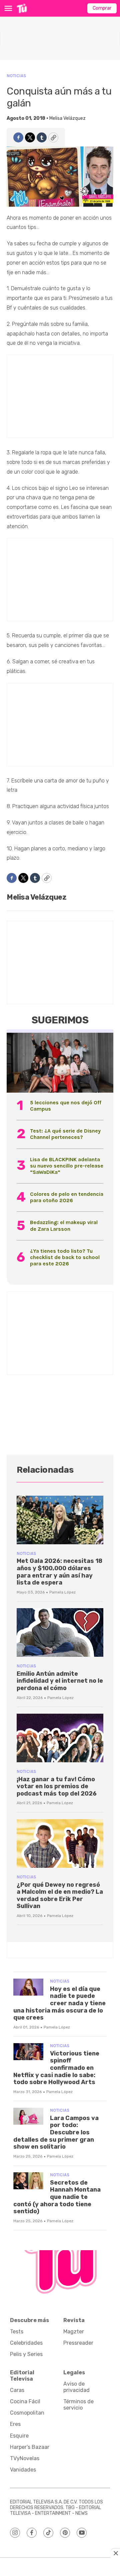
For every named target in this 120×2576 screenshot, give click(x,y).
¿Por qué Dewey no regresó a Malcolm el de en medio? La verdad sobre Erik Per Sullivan (60, 1896)
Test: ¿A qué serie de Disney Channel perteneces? (65, 1134)
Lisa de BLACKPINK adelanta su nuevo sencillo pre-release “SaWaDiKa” (67, 1166)
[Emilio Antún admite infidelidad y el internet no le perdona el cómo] (60, 1632)
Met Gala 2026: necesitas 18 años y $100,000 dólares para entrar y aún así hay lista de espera (59, 1572)
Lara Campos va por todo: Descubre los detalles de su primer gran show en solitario (56, 2132)
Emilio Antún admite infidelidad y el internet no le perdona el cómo (60, 1681)
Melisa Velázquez (67, 118)
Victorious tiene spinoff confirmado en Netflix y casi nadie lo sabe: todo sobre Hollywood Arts (56, 2068)
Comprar (102, 8)
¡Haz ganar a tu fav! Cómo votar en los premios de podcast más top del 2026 (57, 1786)
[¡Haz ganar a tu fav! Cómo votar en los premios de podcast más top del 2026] (60, 1738)
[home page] (22, 8)
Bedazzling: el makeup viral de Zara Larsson (64, 1225)
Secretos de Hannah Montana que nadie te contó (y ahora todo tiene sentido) (57, 2197)
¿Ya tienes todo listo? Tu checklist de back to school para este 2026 (65, 1257)
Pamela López (62, 1592)
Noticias (16, 76)
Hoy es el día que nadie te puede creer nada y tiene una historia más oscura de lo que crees (59, 2003)
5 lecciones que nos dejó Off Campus (66, 1106)
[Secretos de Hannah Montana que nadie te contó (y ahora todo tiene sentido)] (28, 2181)
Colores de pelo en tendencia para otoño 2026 (67, 1197)
